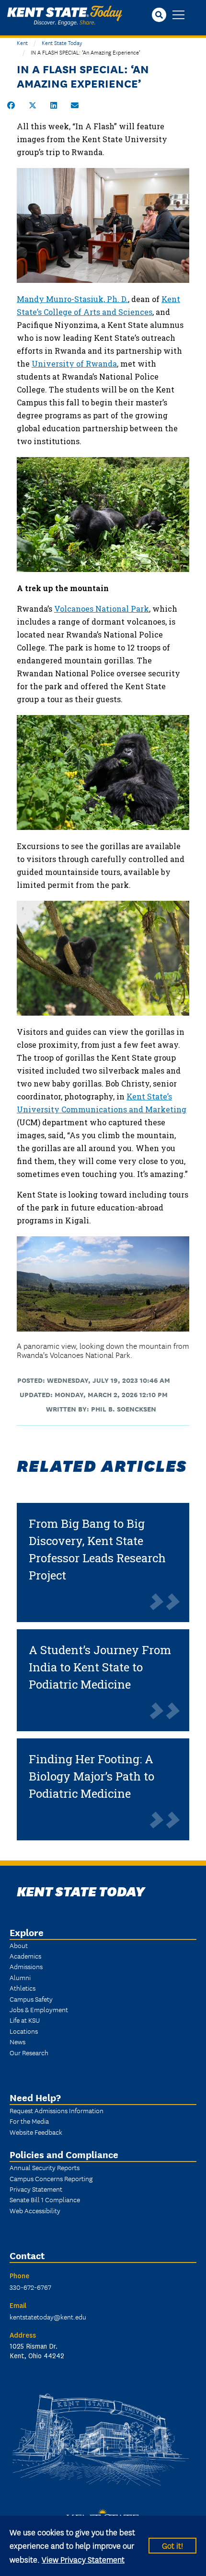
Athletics (23, 1988)
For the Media (29, 2121)
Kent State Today (65, 16)
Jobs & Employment (39, 2009)
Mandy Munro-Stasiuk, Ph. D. (72, 299)
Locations (24, 2031)
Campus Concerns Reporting (51, 2178)
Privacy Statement (36, 2189)
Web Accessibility (35, 2210)
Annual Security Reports (45, 2167)
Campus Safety (31, 1999)
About (19, 1945)
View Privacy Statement (83, 2559)
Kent (22, 42)
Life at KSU (25, 2020)
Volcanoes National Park (102, 609)
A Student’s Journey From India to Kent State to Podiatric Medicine (100, 1667)
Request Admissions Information (57, 2110)
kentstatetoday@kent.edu (48, 2317)
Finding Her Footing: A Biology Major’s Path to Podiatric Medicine (92, 1776)
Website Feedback (36, 2132)
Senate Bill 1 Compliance (45, 2199)
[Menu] (178, 16)
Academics (25, 1956)
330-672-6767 (30, 2287)
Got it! (172, 2545)
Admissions (26, 1966)
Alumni (20, 1977)
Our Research (29, 2052)
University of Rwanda (74, 364)
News (17, 2041)
